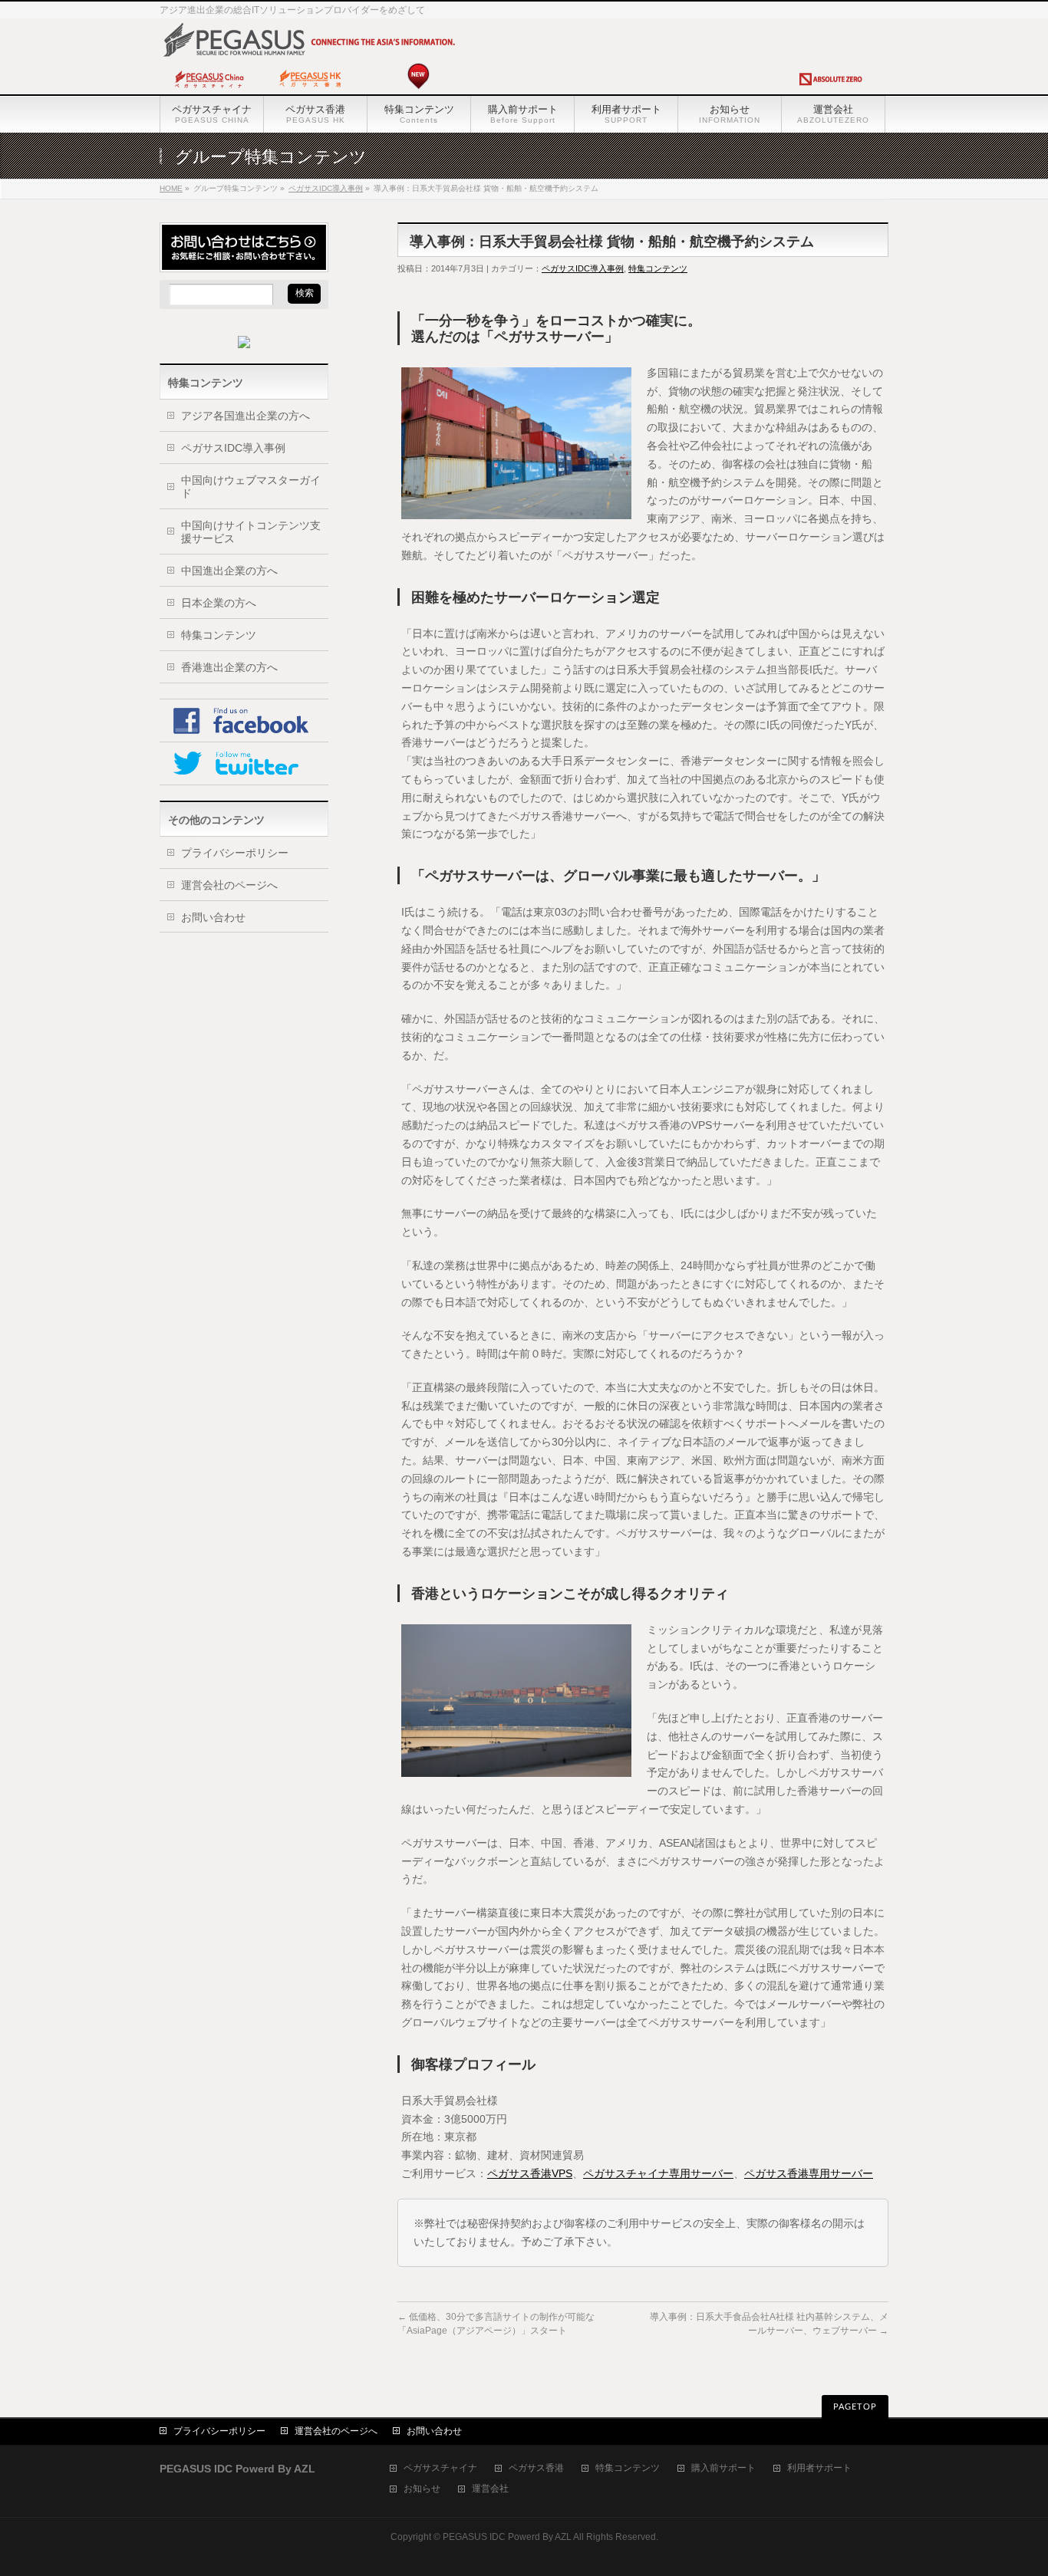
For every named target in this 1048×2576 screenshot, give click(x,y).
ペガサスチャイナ (440, 2468)
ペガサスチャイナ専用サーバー (658, 2173)
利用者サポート (819, 2468)
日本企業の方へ (219, 603)
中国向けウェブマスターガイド (251, 487)
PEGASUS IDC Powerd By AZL (507, 2537)
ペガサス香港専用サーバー (809, 2173)
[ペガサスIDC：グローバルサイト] (520, 90)
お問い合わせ (213, 917)
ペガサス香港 (536, 2468)
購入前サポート (723, 2468)
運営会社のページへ (229, 885)
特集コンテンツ (658, 268)
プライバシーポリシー (235, 853)
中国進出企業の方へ (229, 571)
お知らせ (422, 2489)
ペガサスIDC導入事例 (326, 188)
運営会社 (490, 2489)
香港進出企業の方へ (229, 667)
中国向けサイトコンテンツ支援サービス (251, 532)
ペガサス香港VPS (530, 2173)
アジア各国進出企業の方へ (246, 416)
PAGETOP (855, 2407)
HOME (171, 188)
